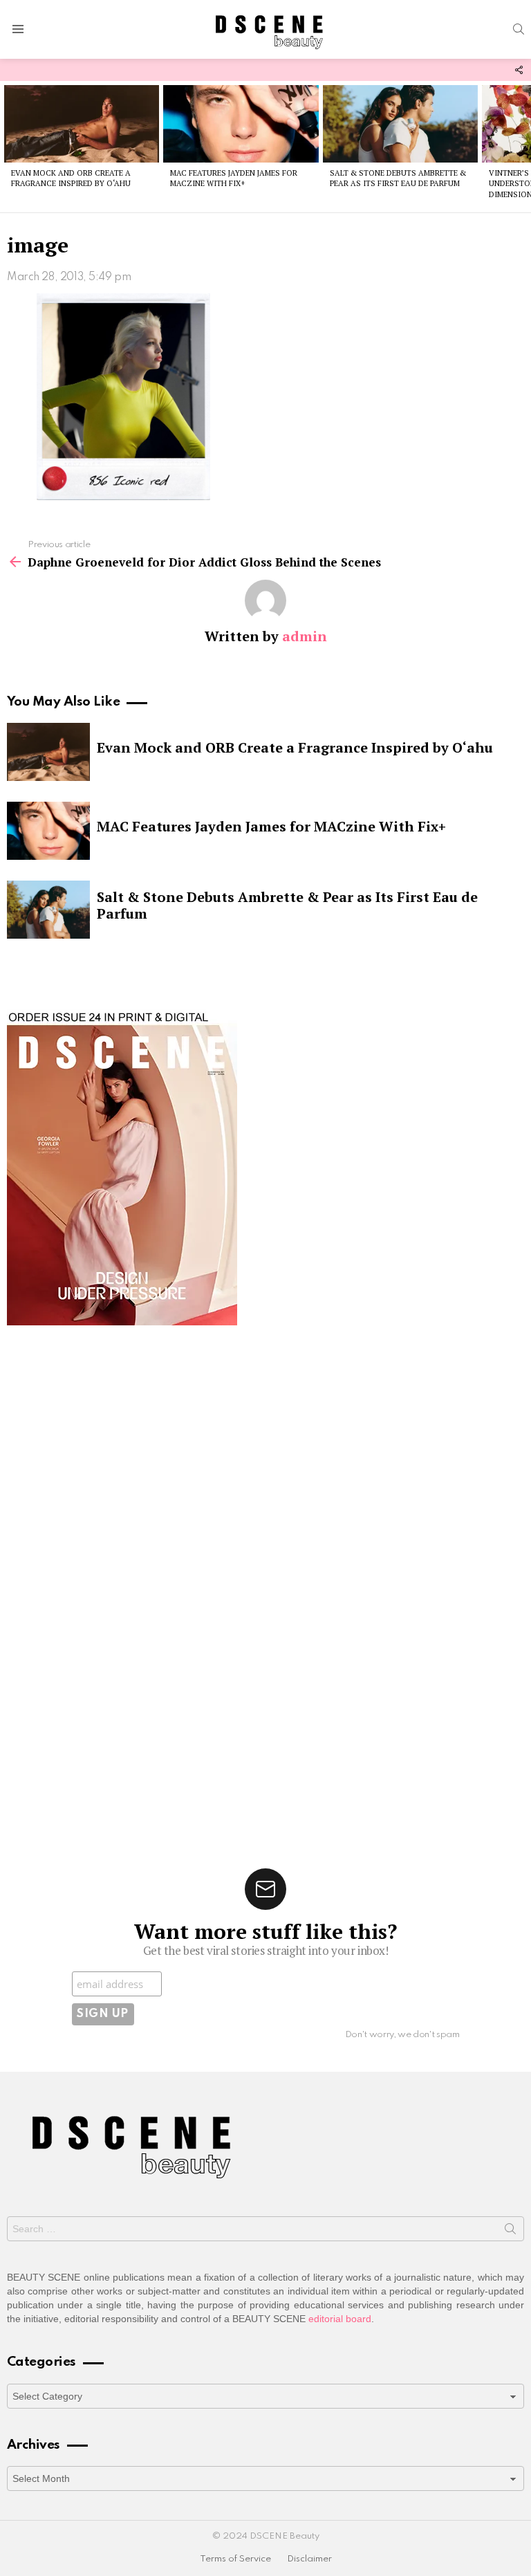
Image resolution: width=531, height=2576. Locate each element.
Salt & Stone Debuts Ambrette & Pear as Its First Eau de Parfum (398, 178)
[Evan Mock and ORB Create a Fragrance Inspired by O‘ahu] (82, 124)
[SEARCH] (519, 29)
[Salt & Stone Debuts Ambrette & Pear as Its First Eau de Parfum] (400, 124)
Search (510, 2232)
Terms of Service (235, 2559)
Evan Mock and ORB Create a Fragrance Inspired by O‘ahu (71, 178)
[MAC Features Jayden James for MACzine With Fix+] (241, 124)
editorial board (340, 2319)
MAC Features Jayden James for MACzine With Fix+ (234, 178)
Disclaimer (309, 2559)
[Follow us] (519, 70)
